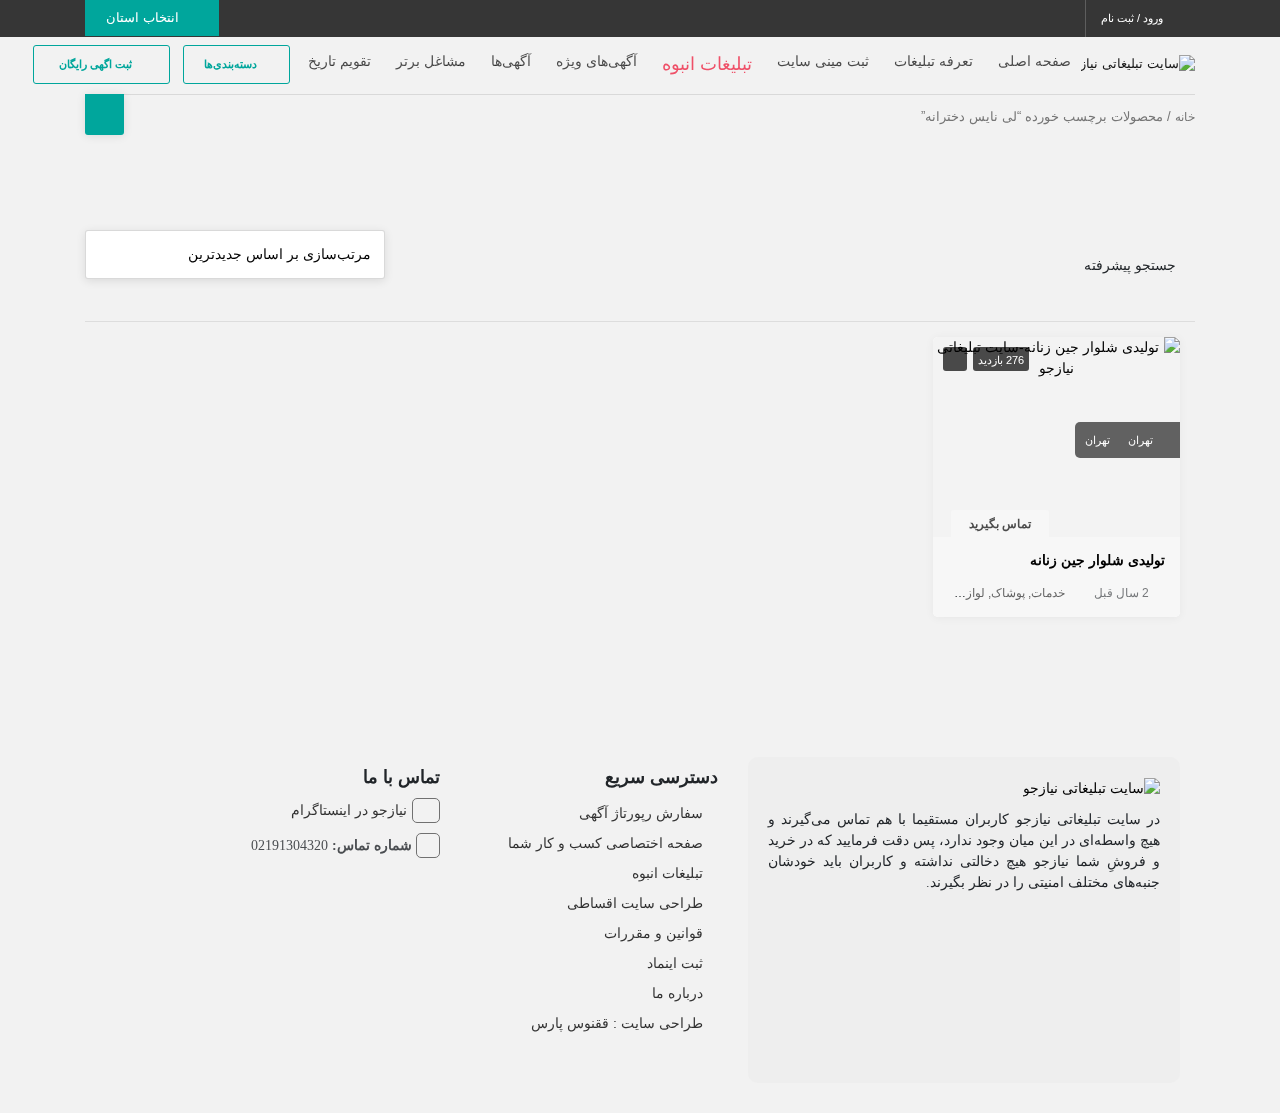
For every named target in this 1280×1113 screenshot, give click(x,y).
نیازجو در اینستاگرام (349, 810)
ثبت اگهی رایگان (97, 64)
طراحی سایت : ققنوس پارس (617, 1023)
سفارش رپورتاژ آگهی (641, 813)
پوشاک (1008, 593)
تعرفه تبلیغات (933, 61)
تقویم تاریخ (339, 61)
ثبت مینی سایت (823, 61)
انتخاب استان (144, 17)
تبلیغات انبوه (667, 873)
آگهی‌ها (511, 61)
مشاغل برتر (431, 61)
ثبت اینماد (675, 963)
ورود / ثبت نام (1133, 18)
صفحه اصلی (1034, 61)
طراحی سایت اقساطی (635, 903)
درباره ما (677, 993)
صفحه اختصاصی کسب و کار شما (605, 843)
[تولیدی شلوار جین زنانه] (1057, 357)
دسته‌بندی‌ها (232, 64)
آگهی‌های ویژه (596, 61)
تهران (1140, 440)
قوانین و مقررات (653, 933)
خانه (1185, 117)
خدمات (1048, 593)
